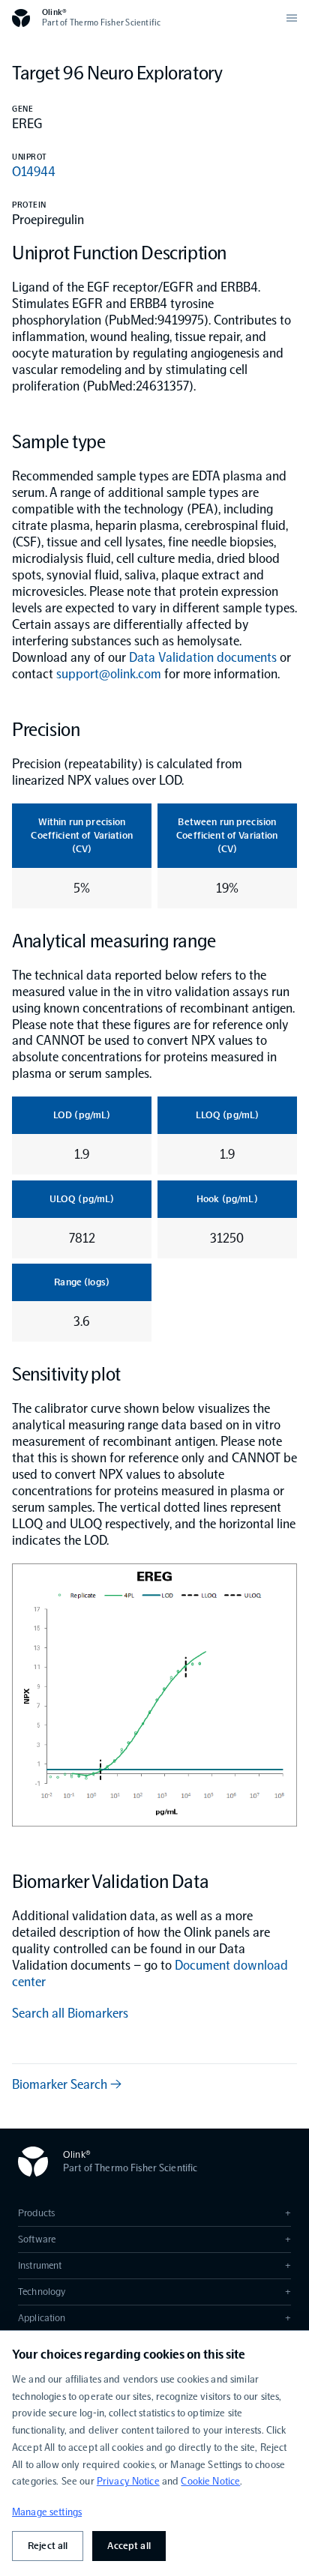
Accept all (129, 2546)
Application (154, 2318)
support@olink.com (109, 674)
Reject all (48, 2546)
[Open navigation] (292, 18)
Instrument (154, 2265)
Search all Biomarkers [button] (70, 2013)
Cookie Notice (210, 2481)
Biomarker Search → (67, 2084)
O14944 (34, 172)
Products (154, 2213)
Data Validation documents (203, 657)
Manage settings (47, 2512)
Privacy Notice (128, 2481)
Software (154, 2239)
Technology (154, 2292)
